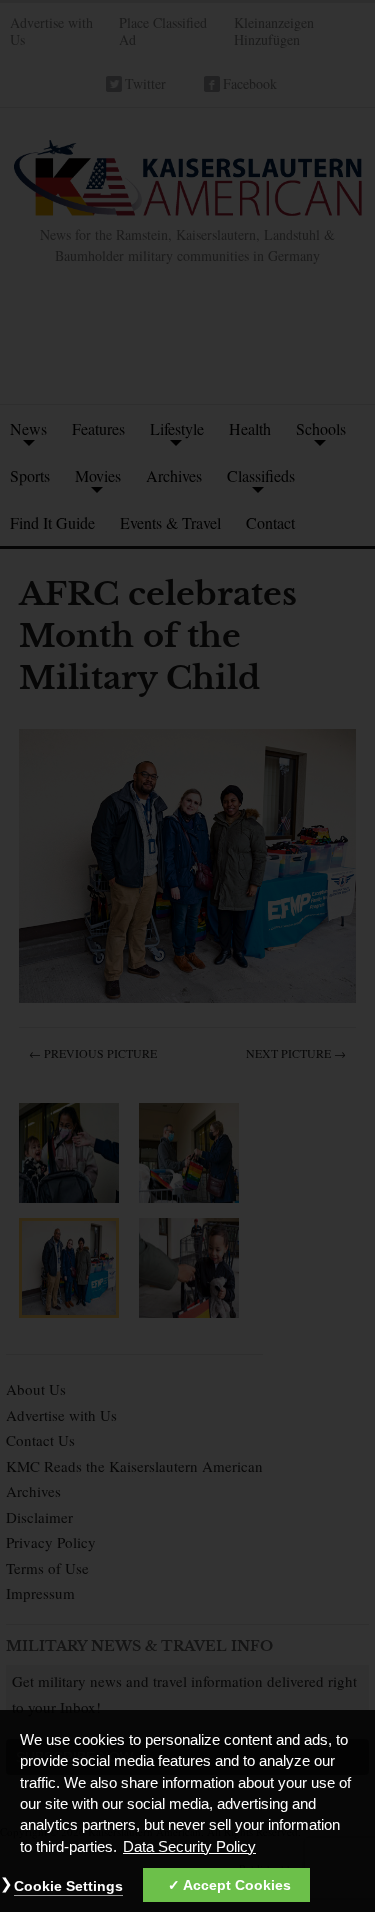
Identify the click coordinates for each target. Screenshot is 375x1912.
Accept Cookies (237, 1885)
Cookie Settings (68, 1886)
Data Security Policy (189, 1847)
